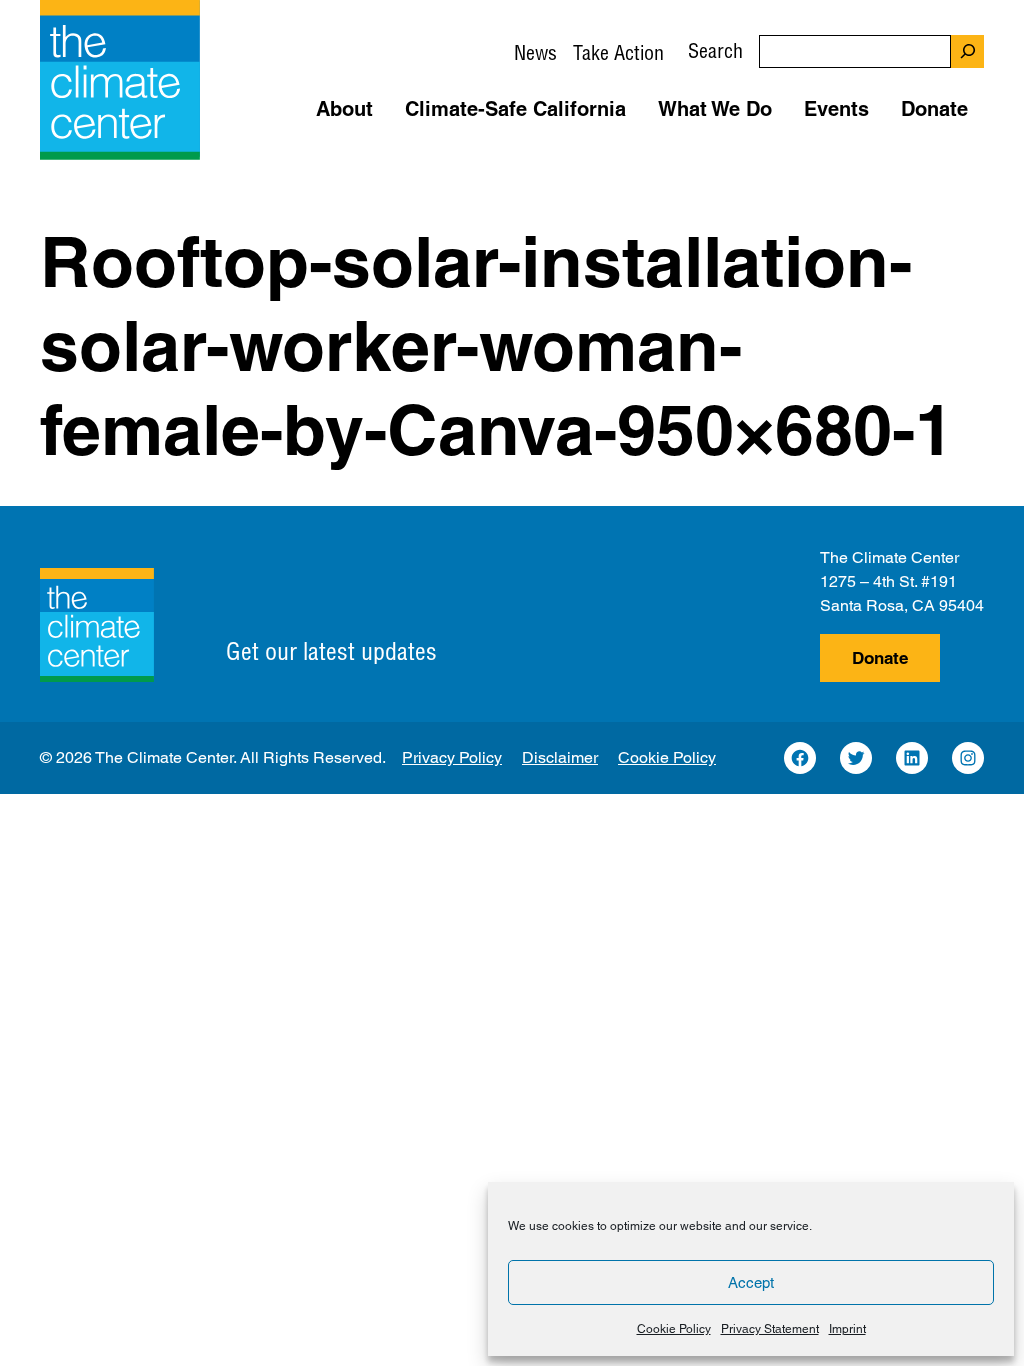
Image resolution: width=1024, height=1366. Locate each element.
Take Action (618, 52)
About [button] (344, 109)
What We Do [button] (715, 109)
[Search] (967, 51)
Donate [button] (934, 109)
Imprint (847, 1329)
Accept (751, 1282)
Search (715, 50)
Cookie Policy (674, 1329)
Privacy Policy (452, 757)
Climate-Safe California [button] (515, 109)
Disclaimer (560, 757)
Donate (880, 658)
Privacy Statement (770, 1329)
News (535, 52)
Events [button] (836, 109)
